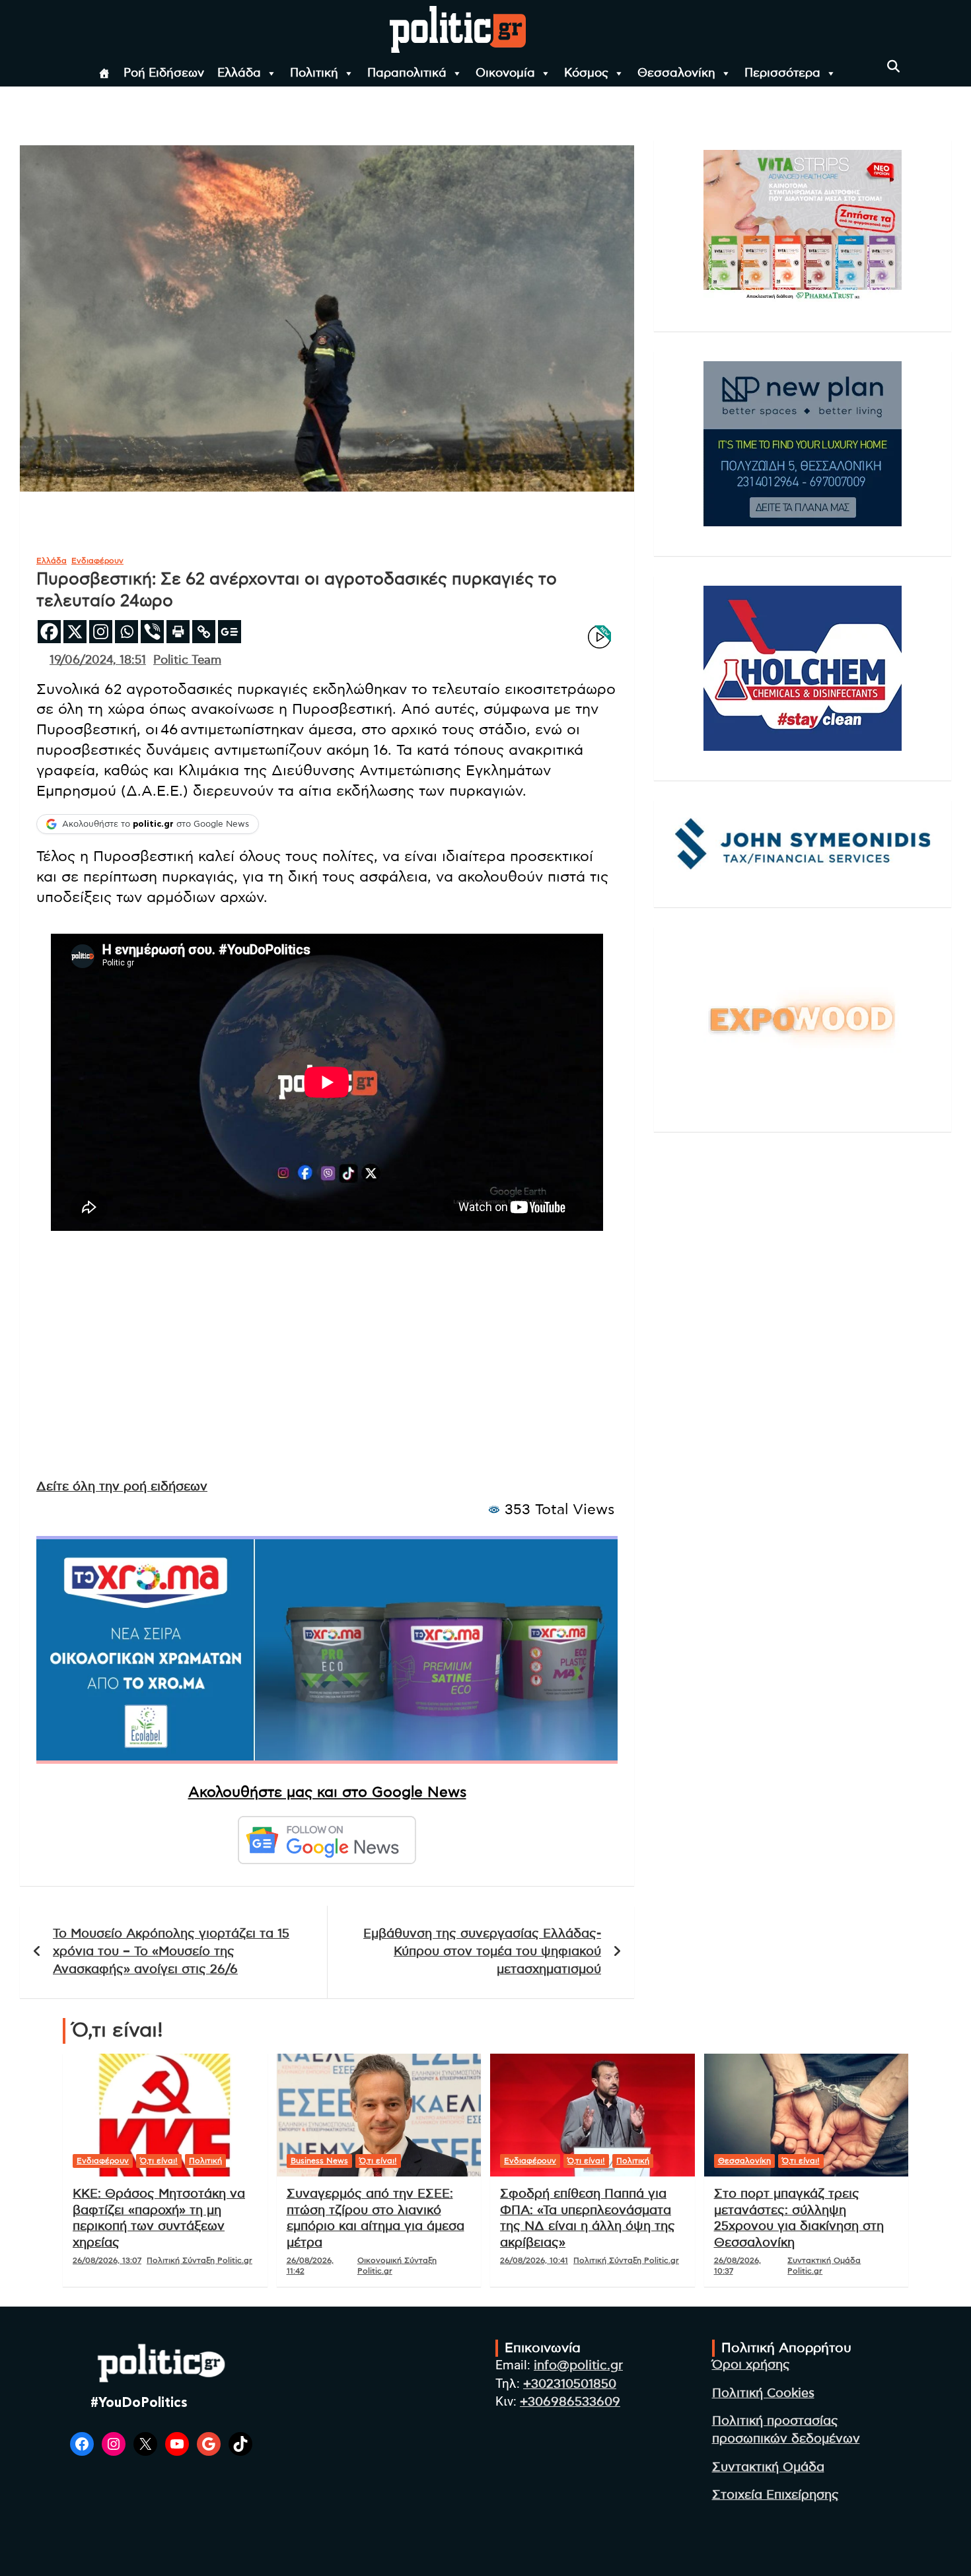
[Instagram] (101, 632)
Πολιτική (314, 73)
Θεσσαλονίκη (676, 73)
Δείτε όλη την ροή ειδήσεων (122, 1487)
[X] (75, 632)
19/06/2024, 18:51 (98, 660)
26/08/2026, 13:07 (107, 2260)
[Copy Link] (204, 632)
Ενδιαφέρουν (97, 561)
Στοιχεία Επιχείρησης (775, 2495)
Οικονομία (505, 73)
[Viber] (152, 632)
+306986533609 (570, 2402)
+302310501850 (570, 2384)
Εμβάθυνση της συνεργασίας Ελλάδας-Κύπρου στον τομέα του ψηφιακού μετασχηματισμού (482, 1951)
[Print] (178, 632)
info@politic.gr (578, 2366)
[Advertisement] (327, 1367)
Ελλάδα (239, 73)
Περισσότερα (782, 73)
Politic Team (187, 660)
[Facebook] (49, 632)
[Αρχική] (104, 73)
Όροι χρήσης (751, 2365)
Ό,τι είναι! (159, 2161)
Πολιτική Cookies (763, 2393)
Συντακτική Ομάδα (768, 2467)
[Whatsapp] (126, 632)
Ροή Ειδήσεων (164, 73)
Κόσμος (586, 73)
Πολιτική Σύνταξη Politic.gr (199, 2260)
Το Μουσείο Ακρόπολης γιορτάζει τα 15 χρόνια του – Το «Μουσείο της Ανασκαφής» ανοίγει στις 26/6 (171, 1951)
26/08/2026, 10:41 (534, 2260)
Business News (319, 2161)
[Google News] (230, 632)
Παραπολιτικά (407, 73)
